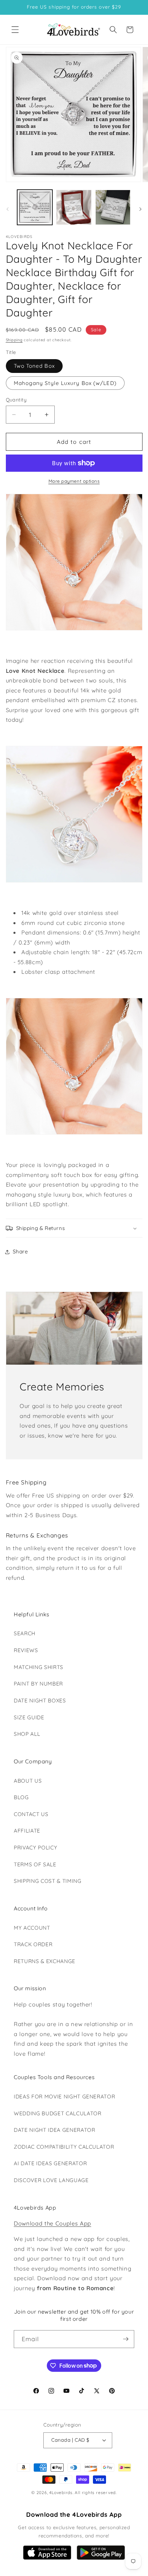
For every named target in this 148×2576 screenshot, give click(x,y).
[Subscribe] (126, 2339)
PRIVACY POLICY (35, 1848)
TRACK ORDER (33, 1944)
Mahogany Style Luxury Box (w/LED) (65, 383)
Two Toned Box (34, 366)
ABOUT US (28, 1781)
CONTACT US (31, 1814)
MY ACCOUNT (32, 1928)
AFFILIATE (27, 1831)
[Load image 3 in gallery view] (113, 207)
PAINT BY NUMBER (38, 1684)
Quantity (16, 400)
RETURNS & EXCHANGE (45, 1961)
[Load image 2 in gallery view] (74, 207)
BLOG (21, 1797)
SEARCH (25, 1633)
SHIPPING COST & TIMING (48, 1881)
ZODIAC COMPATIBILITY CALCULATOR (64, 2147)
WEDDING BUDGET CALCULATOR (58, 2113)
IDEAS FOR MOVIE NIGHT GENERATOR (64, 2097)
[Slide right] (140, 209)
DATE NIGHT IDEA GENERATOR (55, 2130)
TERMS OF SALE (35, 1864)
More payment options (74, 481)
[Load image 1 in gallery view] (35, 207)
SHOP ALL (27, 1734)
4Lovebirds (61, 2492)
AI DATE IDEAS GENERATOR (50, 2163)
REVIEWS (26, 1650)
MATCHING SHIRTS (39, 1667)
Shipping (14, 340)
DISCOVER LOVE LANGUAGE (51, 2180)
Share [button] (20, 1252)
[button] (15, 30)
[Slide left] (8, 209)
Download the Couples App (52, 2223)
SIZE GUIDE (29, 1717)
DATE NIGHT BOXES (40, 1701)
